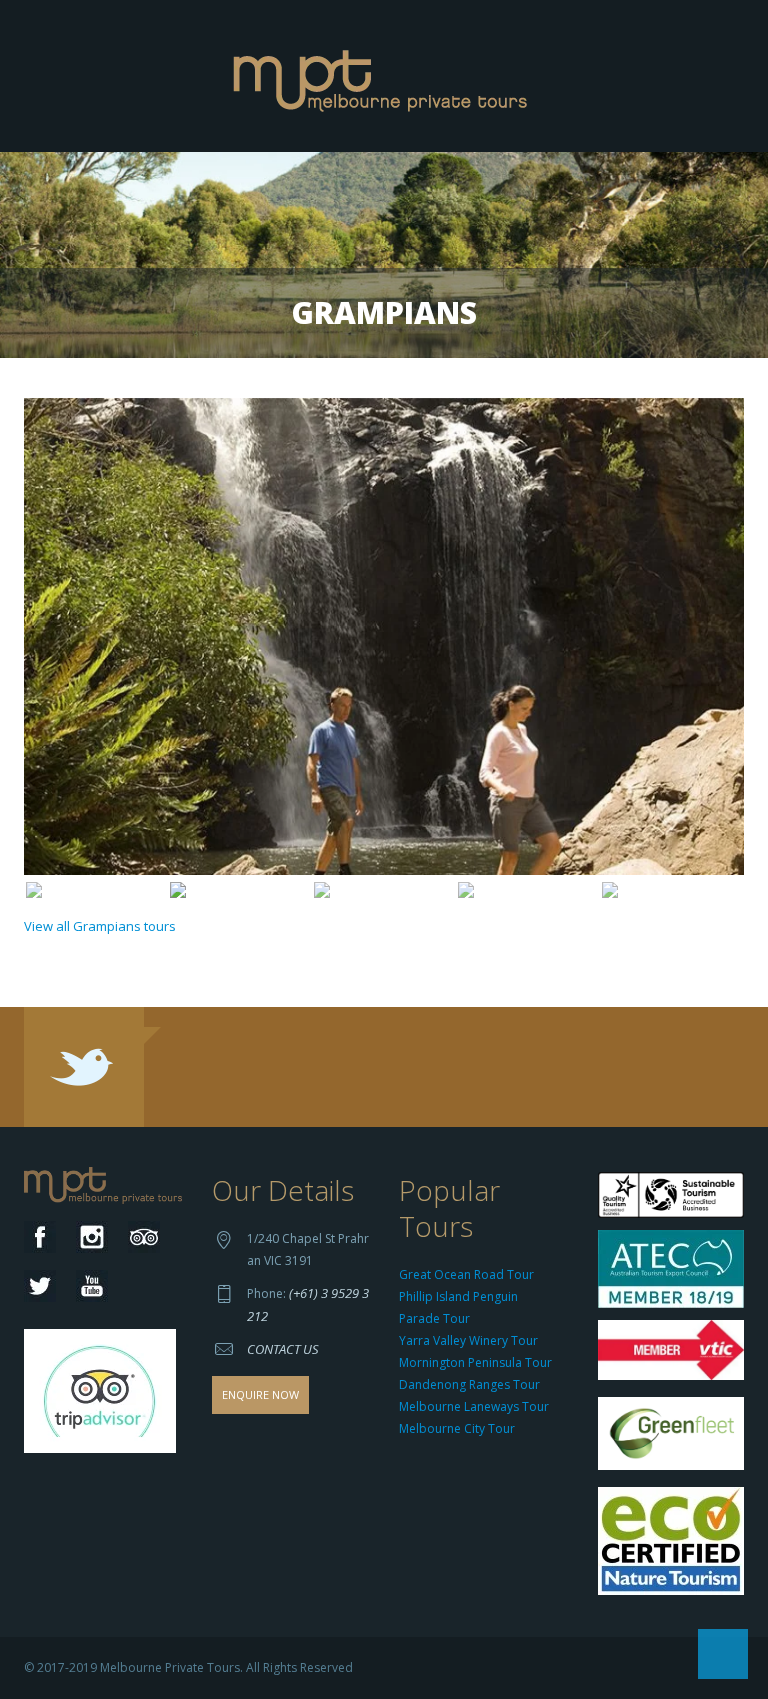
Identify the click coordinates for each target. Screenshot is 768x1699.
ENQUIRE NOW (260, 1394)
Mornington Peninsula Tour (475, 1362)
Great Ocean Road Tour (466, 1274)
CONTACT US (283, 1349)
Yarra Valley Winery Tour (468, 1340)
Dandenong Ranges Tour (469, 1384)
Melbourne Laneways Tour (474, 1406)
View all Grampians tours (100, 926)
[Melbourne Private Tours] (384, 74)
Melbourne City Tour (457, 1428)
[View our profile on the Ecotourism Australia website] (675, 1543)
